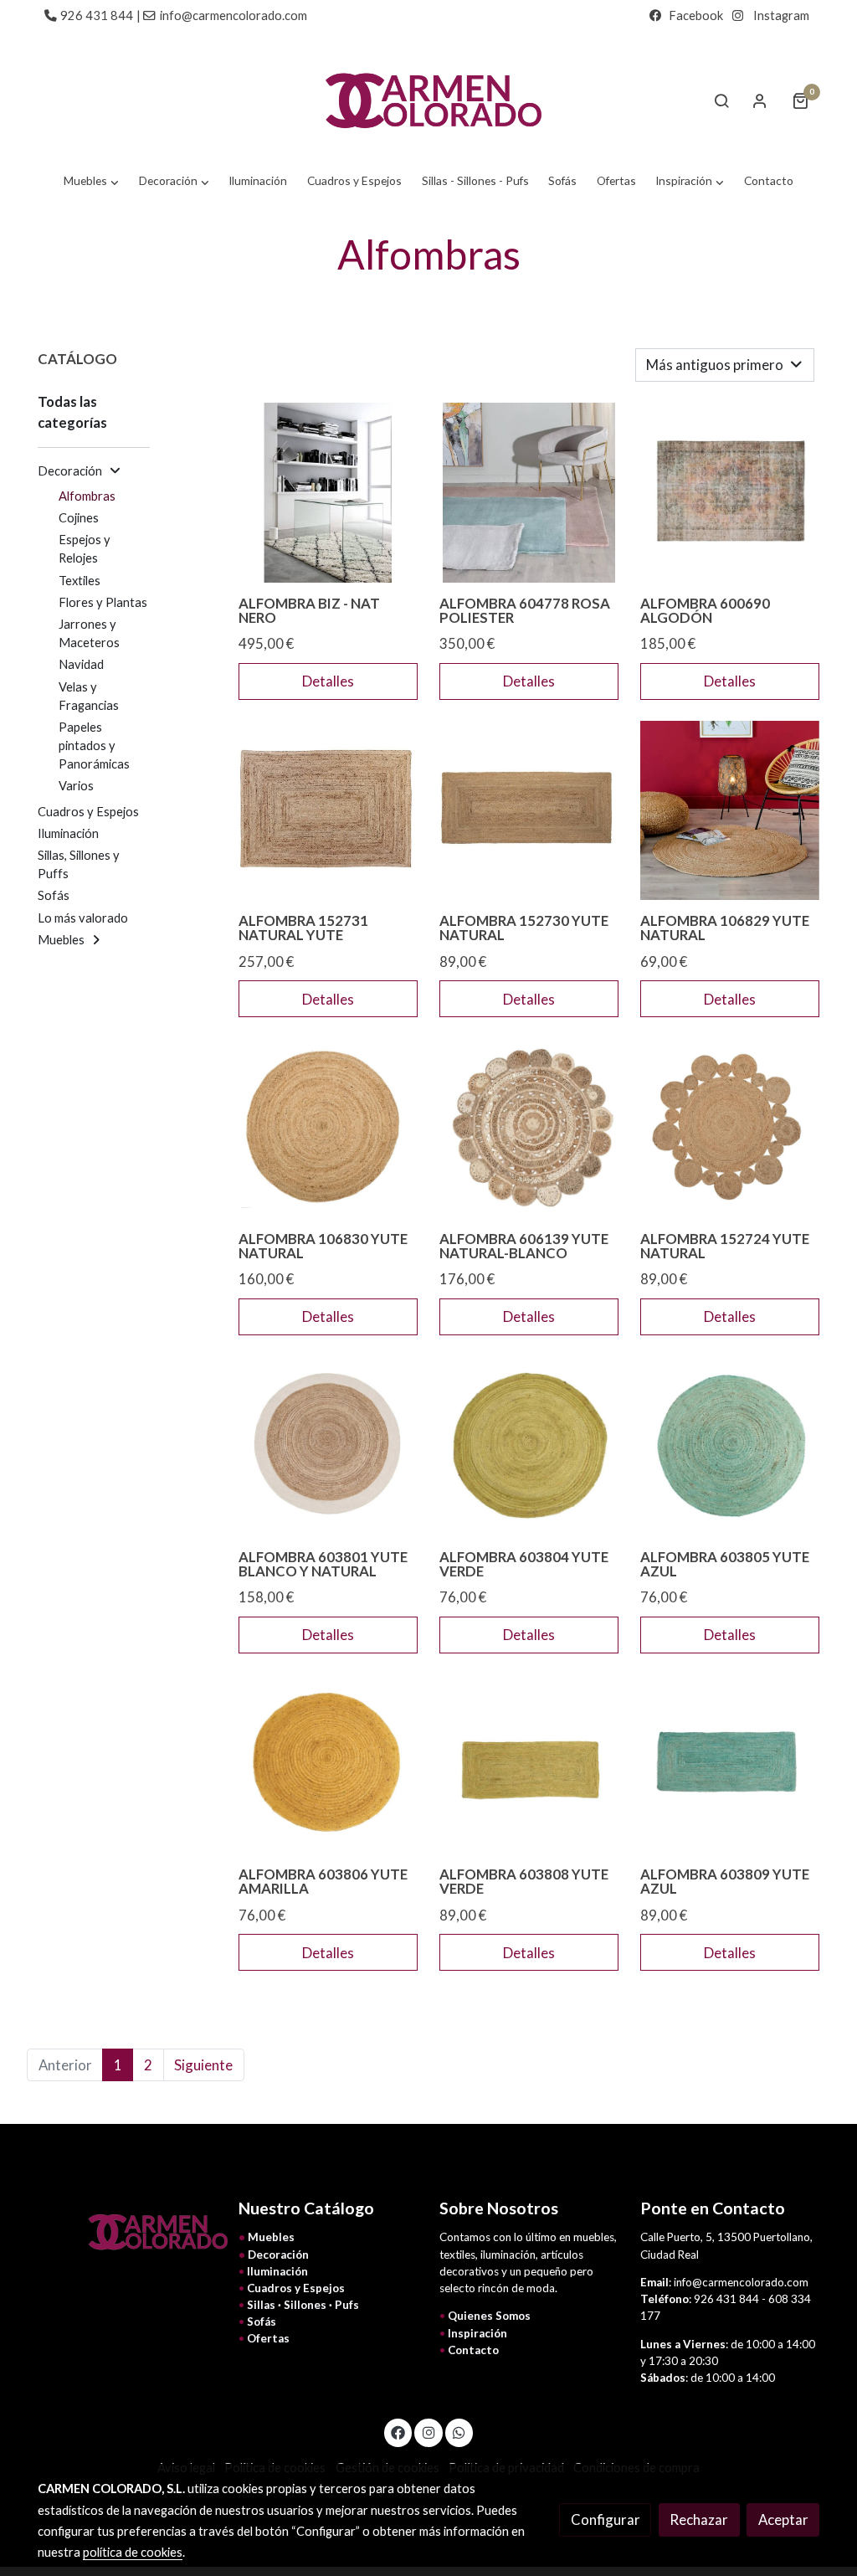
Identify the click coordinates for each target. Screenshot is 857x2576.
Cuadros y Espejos (296, 2288)
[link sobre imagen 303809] (730, 1764)
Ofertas (268, 2338)
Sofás (262, 2321)
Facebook (696, 15)
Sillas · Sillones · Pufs (303, 2305)
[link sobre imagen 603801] (328, 1446)
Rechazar (699, 2519)
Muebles (271, 2237)
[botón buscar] (721, 100)
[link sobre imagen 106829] (730, 811)
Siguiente (203, 2065)
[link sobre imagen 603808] (529, 1764)
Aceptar (783, 2519)
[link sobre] (127, 2232)
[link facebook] (398, 2432)
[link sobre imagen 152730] (529, 811)
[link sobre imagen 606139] (529, 1128)
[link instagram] (428, 2432)
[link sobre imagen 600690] (730, 493)
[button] (92, 181)
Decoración (278, 2255)
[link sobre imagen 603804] (529, 1446)
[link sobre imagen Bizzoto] (328, 493)
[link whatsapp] (459, 2432)
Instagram (781, 15)
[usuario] (760, 100)
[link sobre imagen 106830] (328, 1128)
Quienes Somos (489, 2316)
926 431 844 (97, 15)
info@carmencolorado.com (233, 15)
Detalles (328, 681)
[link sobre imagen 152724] (730, 1128)
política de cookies (133, 2552)
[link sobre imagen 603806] (328, 1764)
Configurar (606, 2519)
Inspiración (477, 2333)
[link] (428, 100)
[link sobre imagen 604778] (529, 493)
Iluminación (277, 2271)
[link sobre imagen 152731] (328, 811)
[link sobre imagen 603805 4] (730, 1446)
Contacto (473, 2350)
